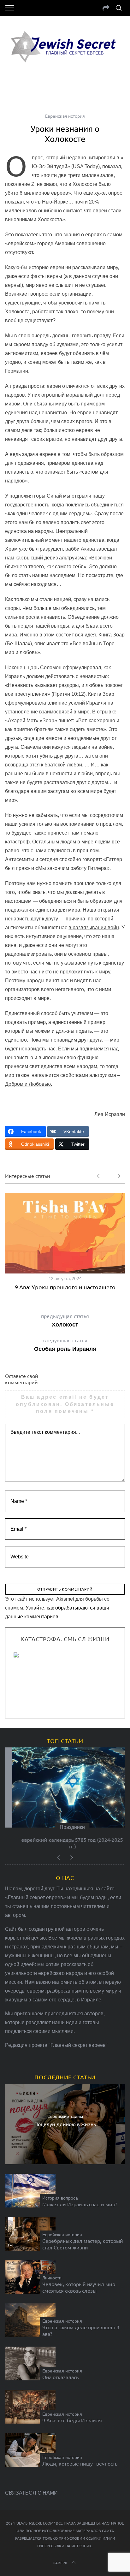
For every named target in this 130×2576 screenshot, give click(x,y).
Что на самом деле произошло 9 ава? (81, 2330)
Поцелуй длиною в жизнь (65, 2124)
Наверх (60, 2563)
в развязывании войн (94, 928)
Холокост (65, 1320)
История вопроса (60, 2198)
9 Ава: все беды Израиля (72, 2420)
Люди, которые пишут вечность (80, 2463)
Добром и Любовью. (29, 1084)
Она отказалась (60, 2377)
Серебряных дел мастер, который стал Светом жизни (83, 2244)
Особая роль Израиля (65, 1344)
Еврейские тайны (65, 2116)
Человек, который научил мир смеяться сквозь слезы (79, 2287)
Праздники (65, 1827)
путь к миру (97, 972)
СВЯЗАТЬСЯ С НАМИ (31, 2493)
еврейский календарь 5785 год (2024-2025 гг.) (65, 1843)
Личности (52, 2278)
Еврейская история (65, 116)
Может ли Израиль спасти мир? (80, 2204)
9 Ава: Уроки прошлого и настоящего (65, 1287)
